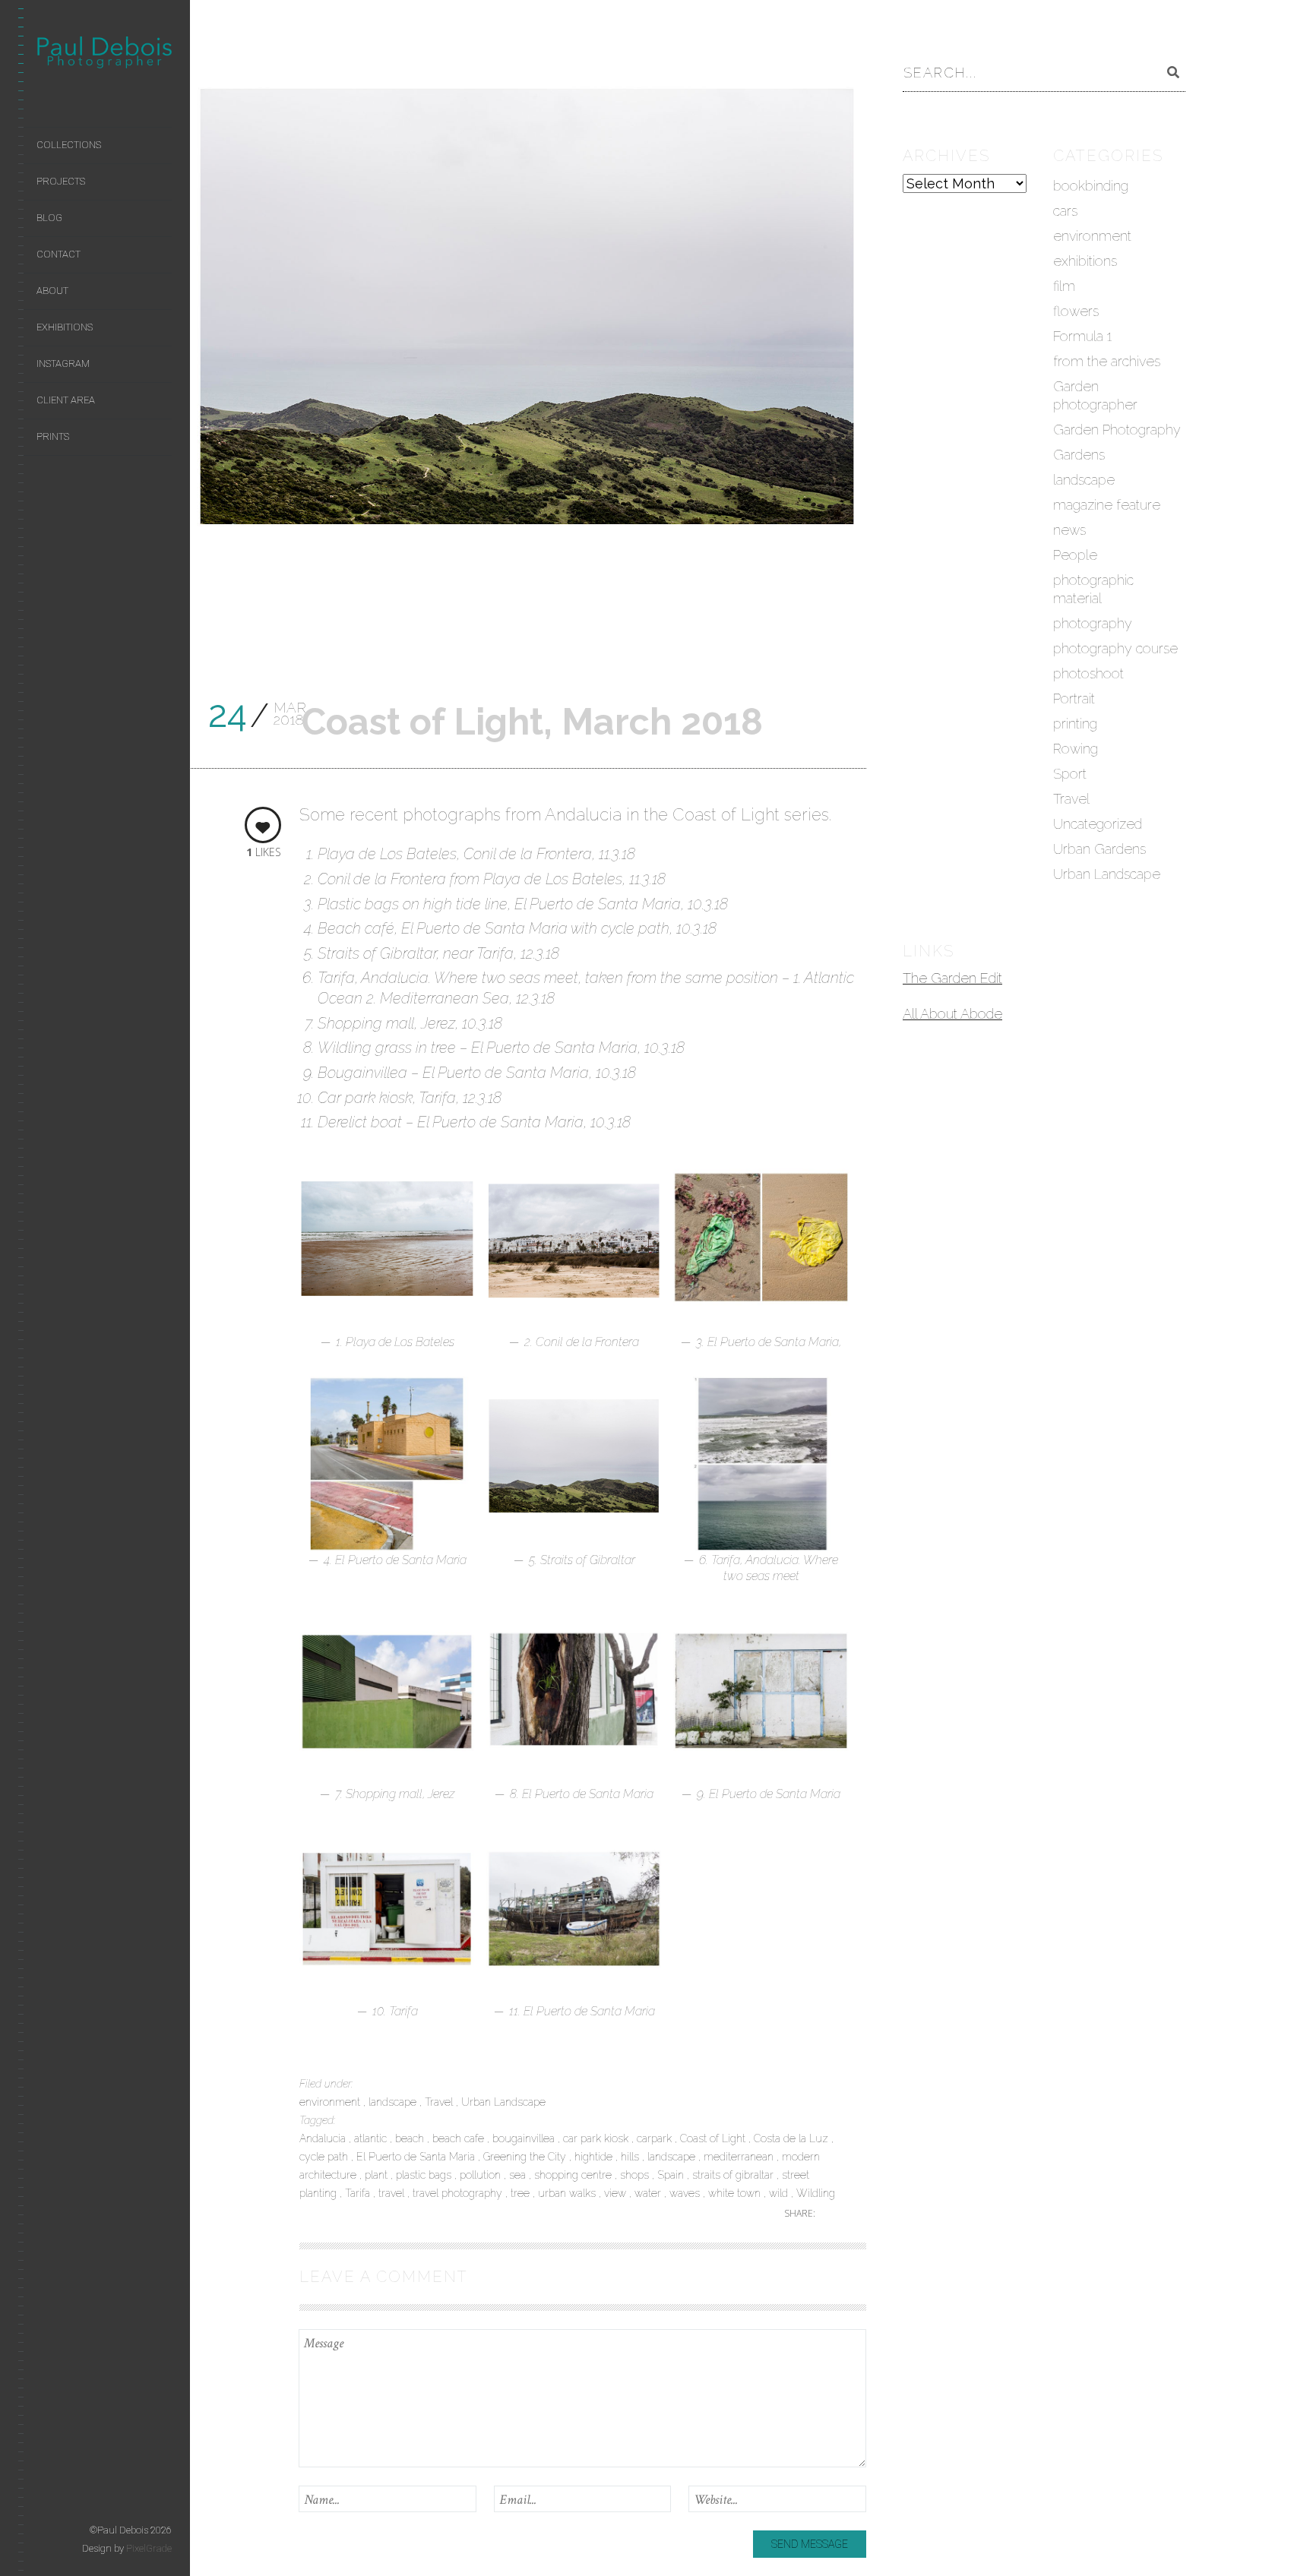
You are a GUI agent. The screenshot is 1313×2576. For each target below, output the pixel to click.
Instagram (63, 363)
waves (686, 2193)
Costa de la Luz (793, 2138)
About (52, 291)
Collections (69, 145)
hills (631, 2157)
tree (522, 2193)
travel (393, 2193)
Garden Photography (1117, 430)
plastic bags (425, 2175)
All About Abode (952, 1014)
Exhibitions (65, 327)
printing (1075, 724)
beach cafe (460, 2138)
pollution (482, 2175)
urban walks (568, 2193)
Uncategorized (1098, 824)
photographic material (1093, 589)
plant (378, 2175)
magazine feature (1107, 505)
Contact (59, 254)
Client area (66, 400)
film (1064, 286)
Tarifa (359, 2193)
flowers (1076, 311)
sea (519, 2175)
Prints (53, 436)
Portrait (1074, 699)
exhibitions (1085, 261)
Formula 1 (1082, 336)
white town (736, 2193)
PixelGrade (149, 2548)
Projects (61, 181)
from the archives (1107, 361)
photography (1093, 623)
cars (1065, 211)
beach (411, 2138)
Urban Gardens (1099, 849)
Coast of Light (714, 2138)
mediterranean (740, 2157)
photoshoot (1088, 673)
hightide (595, 2157)
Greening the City (526, 2157)
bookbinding (1091, 186)
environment (331, 2102)
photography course (1115, 648)
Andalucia (324, 2138)
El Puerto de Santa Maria (417, 2157)
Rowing (1076, 749)
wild (780, 2193)
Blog (49, 218)
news (1069, 530)
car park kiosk (597, 2138)
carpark (656, 2138)
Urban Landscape (503, 2102)
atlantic (372, 2138)
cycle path (325, 2157)
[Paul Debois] (104, 55)
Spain (672, 2175)
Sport (1070, 774)
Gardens (1079, 455)
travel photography (459, 2193)
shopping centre (574, 2175)
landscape (394, 2102)
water (649, 2193)
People (1075, 555)
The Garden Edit (952, 978)
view (617, 2193)
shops (636, 2175)
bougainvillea (525, 2138)
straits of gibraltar (734, 2175)
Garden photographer (1095, 395)
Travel (440, 2102)
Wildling (816, 2193)
